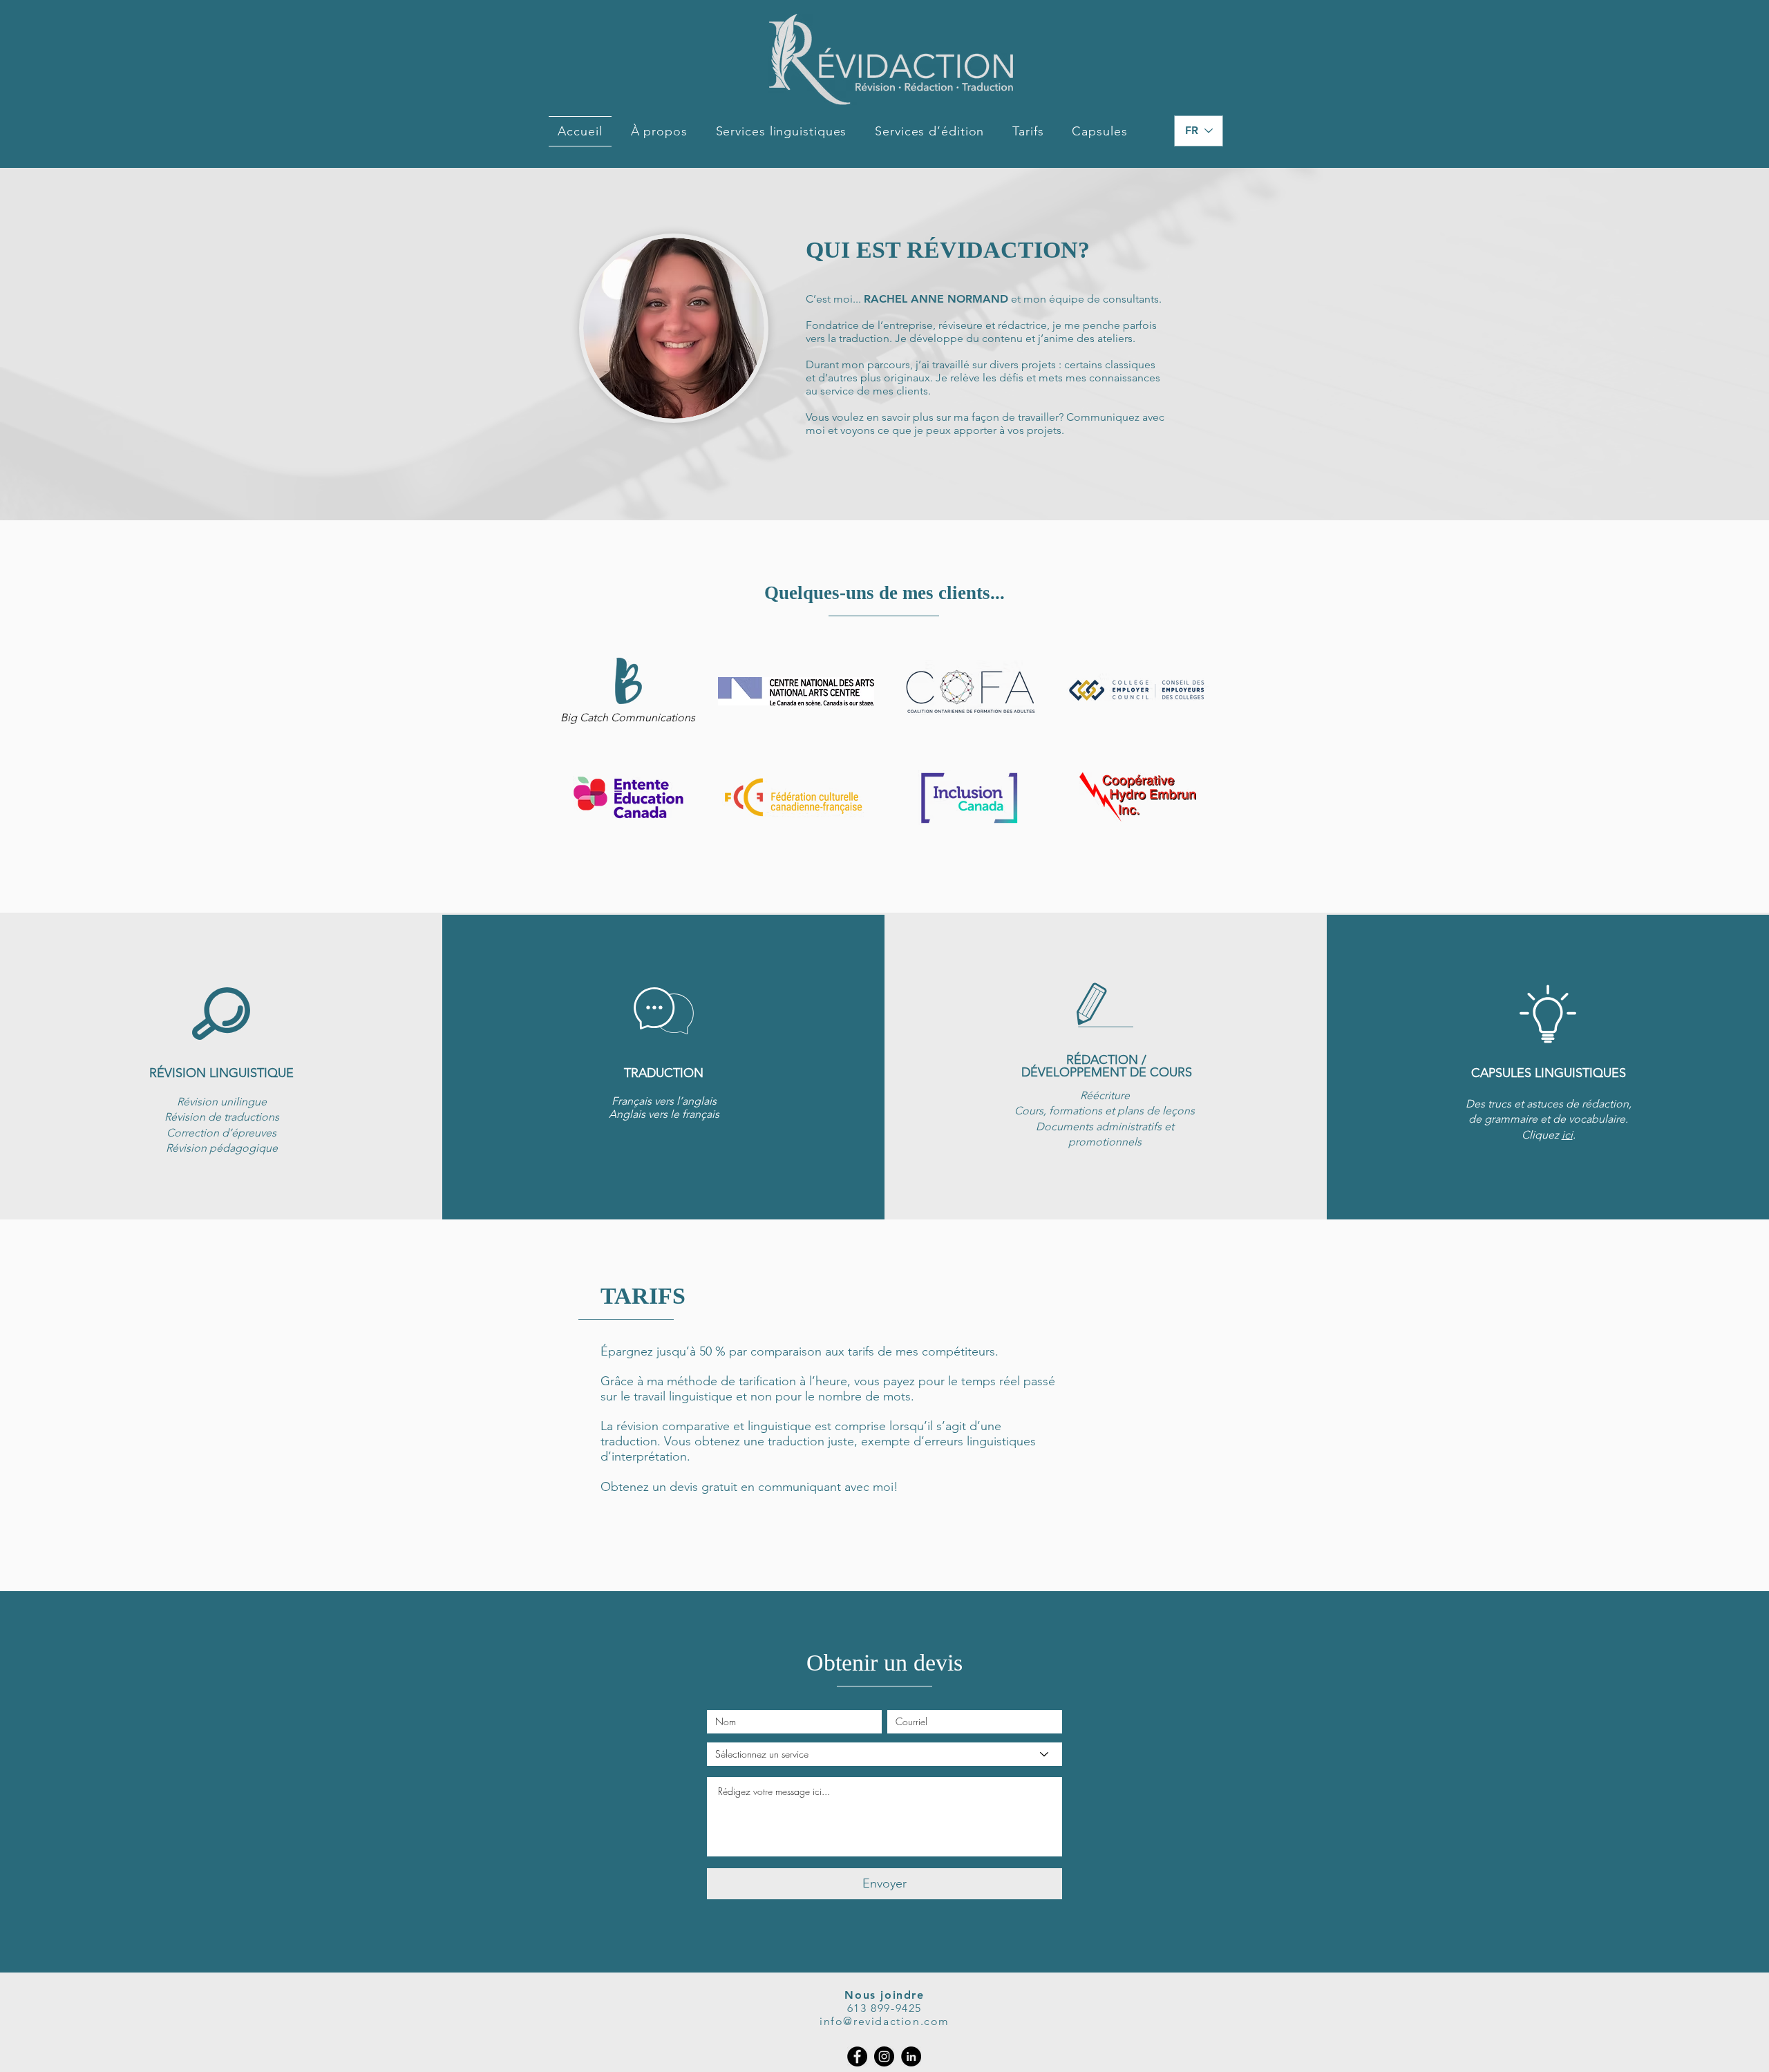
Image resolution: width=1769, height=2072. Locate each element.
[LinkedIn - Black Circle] (911, 2056)
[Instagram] (884, 2056)
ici (1567, 1135)
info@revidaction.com (884, 2021)
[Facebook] (857, 2056)
